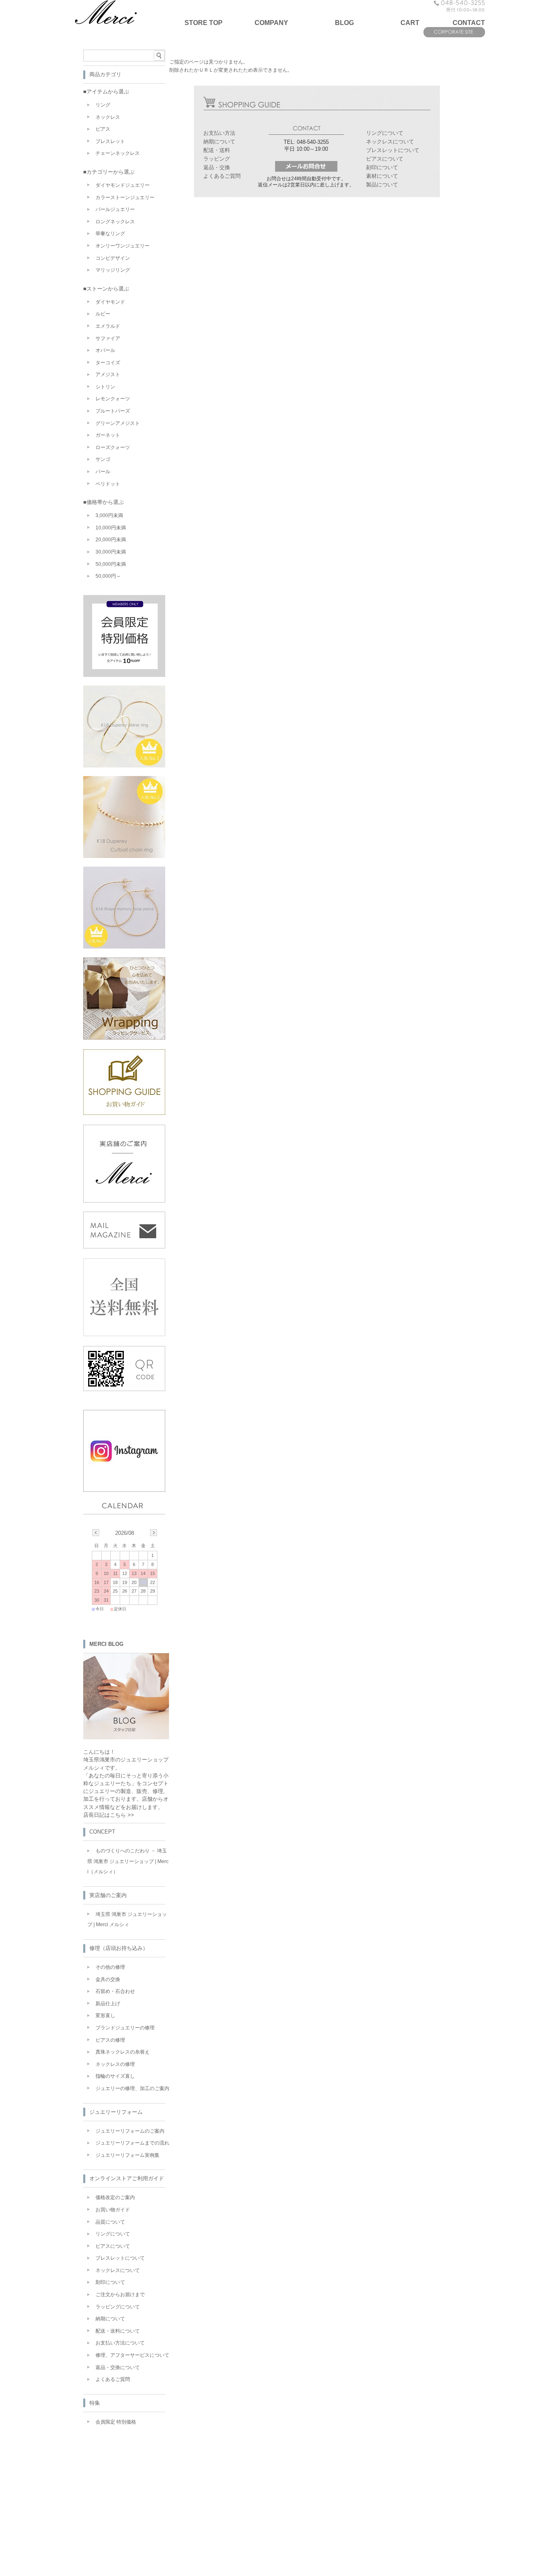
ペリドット (108, 484)
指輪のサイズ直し (115, 2076)
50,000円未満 (111, 564)
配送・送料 (217, 150)
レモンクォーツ (113, 399)
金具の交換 (108, 1979)
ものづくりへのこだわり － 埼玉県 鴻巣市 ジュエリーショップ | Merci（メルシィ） (128, 1861)
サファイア (108, 338)
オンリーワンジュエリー (123, 246)
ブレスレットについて (393, 150)
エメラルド (108, 326)
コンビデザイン (113, 258)
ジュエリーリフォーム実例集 (127, 2155)
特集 (95, 2403)
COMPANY (271, 23)
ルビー (103, 314)
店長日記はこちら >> (109, 1815)
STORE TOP (204, 23)
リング (103, 105)
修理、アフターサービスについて (132, 2355)
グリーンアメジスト (118, 423)
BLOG (344, 23)
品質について (110, 2222)
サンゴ (103, 459)
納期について (219, 142)
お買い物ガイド (113, 2210)
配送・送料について (118, 2331)
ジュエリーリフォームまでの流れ (132, 2143)
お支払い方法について (120, 2343)
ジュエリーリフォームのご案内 (130, 2131)
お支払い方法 (219, 133)
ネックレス (108, 117)
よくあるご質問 (222, 176)
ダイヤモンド (110, 302)
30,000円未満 (111, 552)
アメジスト (108, 374)
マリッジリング (113, 270)
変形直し (105, 2015)
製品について (382, 185)
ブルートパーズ (113, 411)
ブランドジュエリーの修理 (125, 2028)
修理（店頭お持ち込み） (119, 1948)
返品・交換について (118, 2367)
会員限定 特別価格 (116, 2422)
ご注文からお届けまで (120, 2295)
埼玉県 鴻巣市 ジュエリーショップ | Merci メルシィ (127, 1920)
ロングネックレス (115, 222)
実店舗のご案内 (108, 1895)
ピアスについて (385, 159)
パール (103, 472)
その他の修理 (110, 1967)
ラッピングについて (118, 2307)
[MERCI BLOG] (126, 1737)
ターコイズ (108, 363)
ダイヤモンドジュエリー (123, 185)
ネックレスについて (390, 142)
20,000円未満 (111, 540)
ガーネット (108, 435)
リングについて (385, 133)
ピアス (103, 129)
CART (410, 23)
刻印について (382, 167)
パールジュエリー (115, 209)
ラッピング (217, 159)
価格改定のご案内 (115, 2197)
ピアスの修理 (110, 2040)
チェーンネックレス (118, 153)
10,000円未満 (111, 528)
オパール (105, 350)
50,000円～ (108, 576)
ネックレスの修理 (115, 2064)
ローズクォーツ (113, 447)
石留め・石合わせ (115, 1991)
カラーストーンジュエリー (125, 197)
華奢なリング (110, 234)
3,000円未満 (109, 515)
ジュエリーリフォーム (116, 2112)
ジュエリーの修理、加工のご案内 (132, 2088)
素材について (382, 176)
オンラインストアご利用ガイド (127, 2178)
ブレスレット (110, 141)
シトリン (105, 387)
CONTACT (469, 23)
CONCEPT (102, 1832)
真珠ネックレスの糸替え (123, 2052)
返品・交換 (217, 167)
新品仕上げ (108, 2004)
